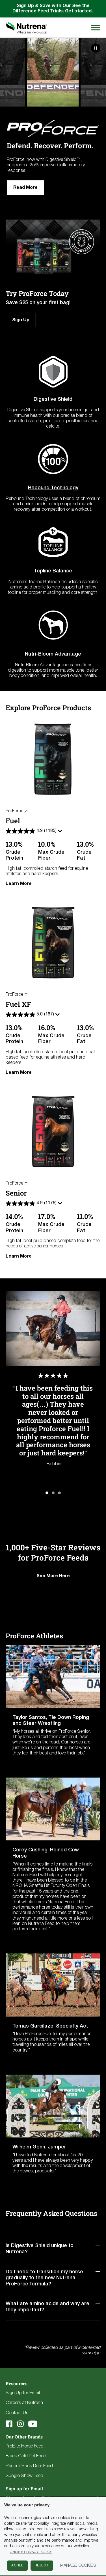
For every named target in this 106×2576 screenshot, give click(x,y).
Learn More (19, 884)
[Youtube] (33, 2424)
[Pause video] (96, 48)
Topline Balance (53, 571)
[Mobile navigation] (95, 27)
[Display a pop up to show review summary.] (61, 832)
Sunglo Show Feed (24, 2476)
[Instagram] (20, 2424)
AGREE (17, 2565)
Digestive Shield (53, 399)
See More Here (53, 1576)
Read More (25, 188)
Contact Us (17, 2413)
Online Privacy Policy (31, 2552)
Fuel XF (18, 1004)
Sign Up (21, 320)
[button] (47, 1493)
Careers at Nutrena (24, 2403)
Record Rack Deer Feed (29, 2466)
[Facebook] (9, 2424)
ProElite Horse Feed (25, 2446)
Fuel (13, 821)
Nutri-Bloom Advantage (53, 654)
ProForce (14, 811)
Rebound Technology (53, 488)
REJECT (42, 2565)
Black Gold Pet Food (26, 2456)
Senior (16, 1193)
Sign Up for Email (23, 2393)
